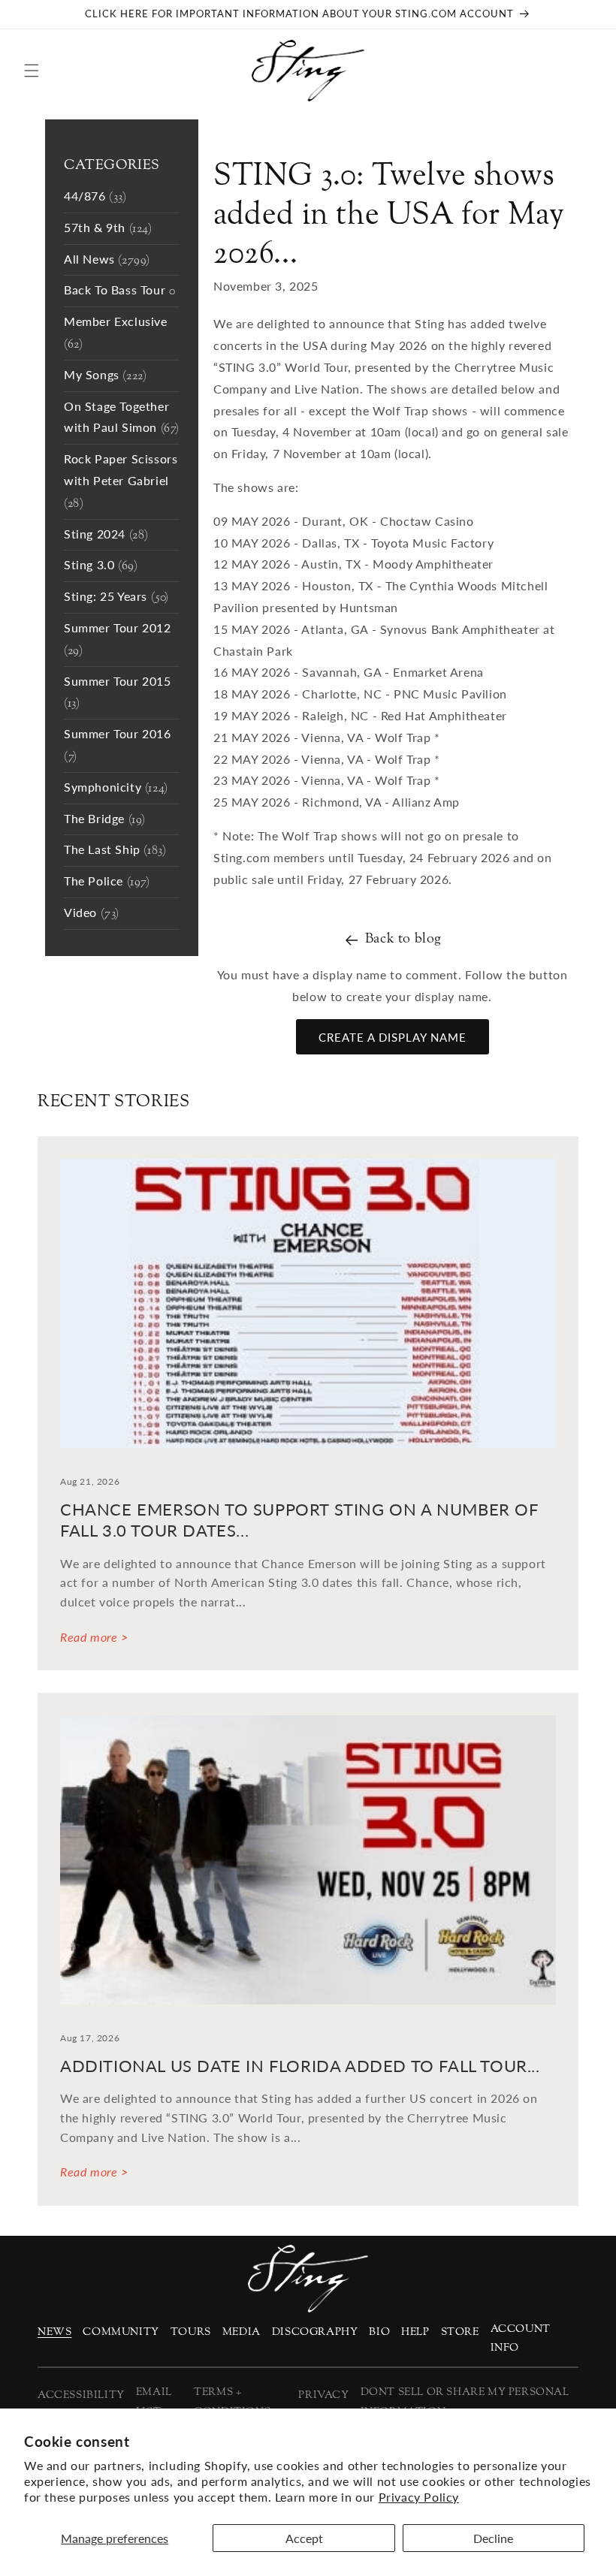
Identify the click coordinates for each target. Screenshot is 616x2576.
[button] (32, 71)
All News (107, 260)
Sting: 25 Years (116, 597)
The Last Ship (115, 851)
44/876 (95, 197)
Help (415, 2332)
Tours (191, 2332)
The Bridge (105, 820)
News (54, 2332)
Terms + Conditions (232, 2402)
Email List (154, 2402)
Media (242, 2332)
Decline (493, 2538)
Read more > (94, 1637)
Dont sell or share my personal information (465, 2402)
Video (92, 914)
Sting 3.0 (101, 566)
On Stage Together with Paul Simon (122, 418)
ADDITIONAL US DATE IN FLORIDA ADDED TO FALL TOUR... (300, 2066)
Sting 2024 (106, 535)
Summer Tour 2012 (118, 640)
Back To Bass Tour (119, 291)
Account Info (521, 2339)
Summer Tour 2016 (118, 746)
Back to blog (403, 939)
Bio (379, 2332)
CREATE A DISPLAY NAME (393, 1037)
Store (460, 2332)
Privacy (323, 2395)
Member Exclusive (116, 333)
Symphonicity (116, 788)
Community (121, 2332)
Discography (315, 2332)
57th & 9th (108, 229)
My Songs (105, 376)
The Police (107, 882)
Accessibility (81, 2395)
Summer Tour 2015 (118, 693)
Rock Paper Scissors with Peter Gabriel (121, 482)
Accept (304, 2538)
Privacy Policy (419, 2497)
